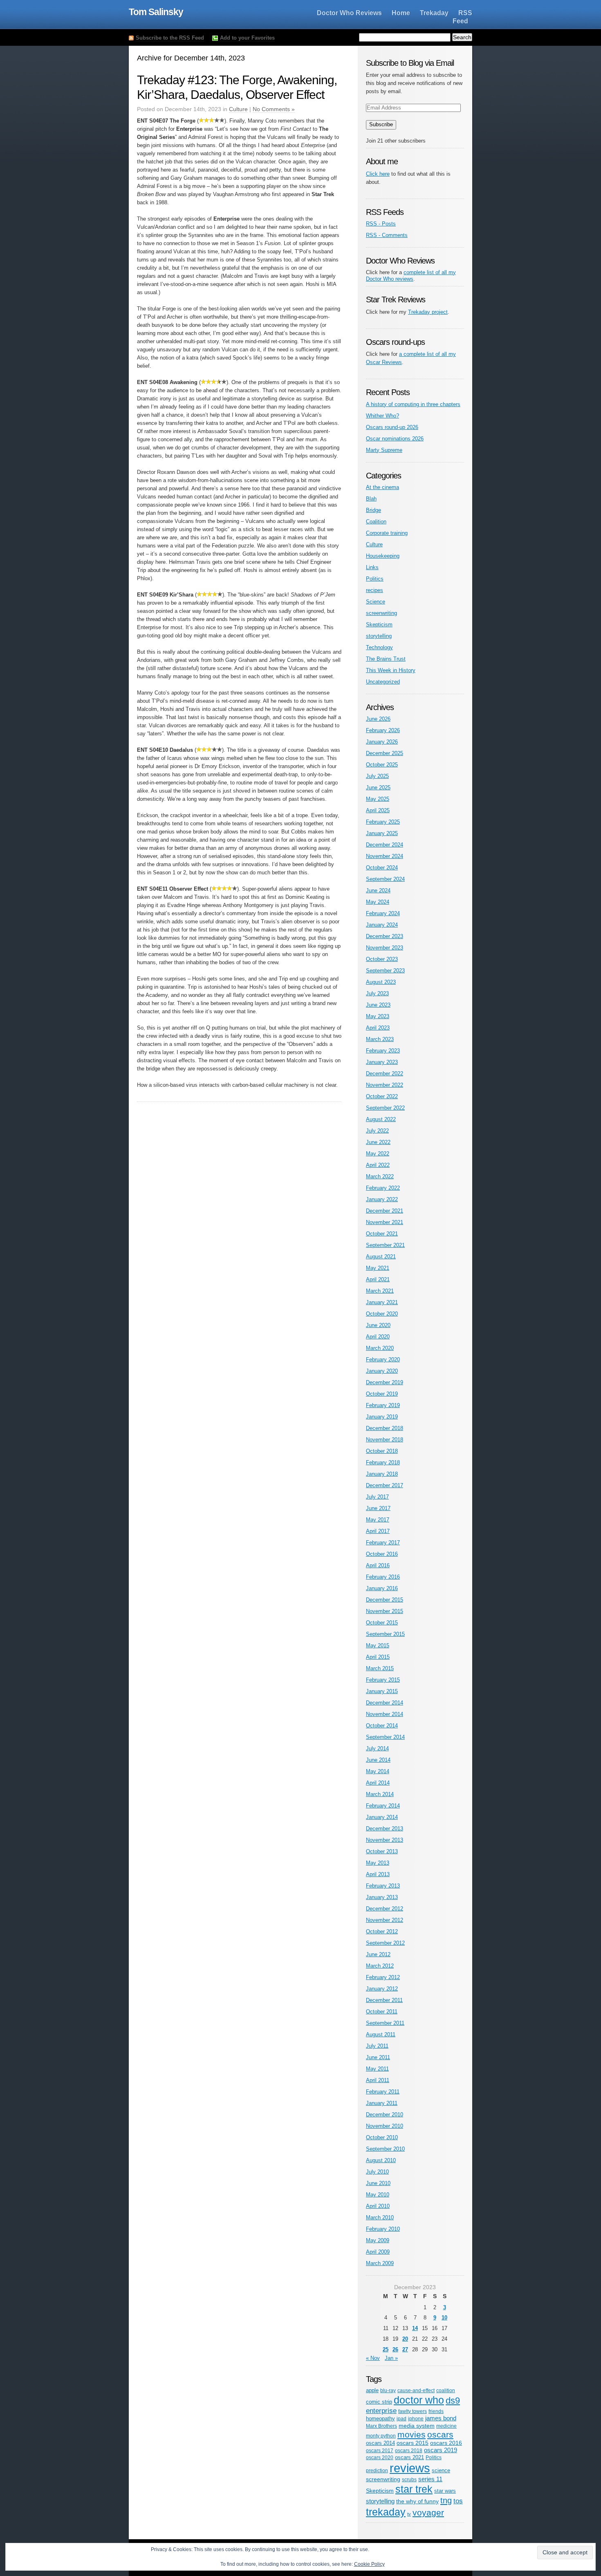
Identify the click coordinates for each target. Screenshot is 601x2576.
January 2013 (382, 1897)
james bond (441, 2418)
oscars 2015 (413, 2443)
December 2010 (385, 2115)
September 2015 (385, 1634)
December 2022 (385, 1074)
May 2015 (378, 1645)
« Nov (373, 2358)
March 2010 (380, 2217)
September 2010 (385, 2149)
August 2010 (381, 2160)
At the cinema (382, 487)
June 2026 (378, 719)
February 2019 (383, 1405)
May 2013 (378, 1863)
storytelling (379, 636)
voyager (428, 2512)
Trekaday (434, 13)
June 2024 (378, 890)
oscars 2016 (446, 2443)
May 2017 (378, 1520)
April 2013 (378, 1874)
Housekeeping (383, 556)
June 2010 (378, 2183)
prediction (377, 2471)
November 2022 (385, 1085)
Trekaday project (428, 312)
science (441, 2470)
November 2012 (385, 1920)
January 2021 (382, 1302)
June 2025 (378, 788)
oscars (440, 2434)
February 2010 (383, 2229)
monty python (381, 2436)
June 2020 (378, 1325)
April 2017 (378, 1531)
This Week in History (391, 670)
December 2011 (384, 2000)
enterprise (381, 2411)
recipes (375, 590)
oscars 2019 (441, 2450)
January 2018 (382, 1474)
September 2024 (385, 879)
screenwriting (381, 613)
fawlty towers (413, 2411)
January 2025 (382, 833)
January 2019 (382, 1417)
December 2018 (385, 1428)
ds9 (453, 2401)
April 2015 (378, 1657)
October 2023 (382, 959)
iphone (416, 2418)
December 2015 (385, 1600)
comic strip (379, 2402)
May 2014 (378, 1771)
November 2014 (385, 1714)
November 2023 (385, 948)
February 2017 (383, 1543)
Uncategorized (383, 682)
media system (417, 2426)
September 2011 (385, 2023)
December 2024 (385, 845)
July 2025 (377, 776)
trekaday (386, 2512)
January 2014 (382, 1817)
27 (405, 2349)
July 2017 (377, 1497)
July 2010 (377, 2172)
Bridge (373, 510)
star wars (445, 2491)
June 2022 (378, 1142)
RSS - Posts (381, 224)
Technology (379, 647)
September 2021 (385, 1245)
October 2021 (382, 1234)
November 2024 (385, 856)
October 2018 (382, 1451)
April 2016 (378, 1565)
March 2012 (380, 1966)
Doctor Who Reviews (349, 13)
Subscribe (381, 124)
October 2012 (382, 1931)
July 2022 (377, 1131)
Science (376, 602)
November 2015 (385, 1611)
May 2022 (378, 1154)
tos (458, 2501)
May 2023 (378, 1016)
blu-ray (388, 2390)
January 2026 (382, 742)
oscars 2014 (380, 2443)
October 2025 (382, 765)
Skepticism (379, 624)
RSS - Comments (387, 235)
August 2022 (381, 1119)
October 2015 (382, 1623)
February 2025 (383, 822)
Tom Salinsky (156, 12)
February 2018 (383, 1462)
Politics (375, 579)
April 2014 (378, 1783)
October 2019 (382, 1394)
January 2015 (382, 1691)
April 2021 (378, 1279)
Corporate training (387, 533)
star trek (414, 2489)
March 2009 (380, 2263)
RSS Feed (462, 17)
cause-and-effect (416, 2391)
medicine (446, 2426)
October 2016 (382, 1554)
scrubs (409, 2479)
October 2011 (382, 2012)
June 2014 (378, 1760)
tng (446, 2500)
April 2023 (378, 1028)
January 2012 (382, 1989)
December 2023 (385, 936)
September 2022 (385, 1108)
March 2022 (380, 1176)
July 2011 (377, 2046)
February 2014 (383, 1806)
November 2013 (385, 1840)
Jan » (391, 2358)
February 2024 (383, 913)
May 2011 (377, 2069)
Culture (238, 109)
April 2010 (378, 2206)
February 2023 (383, 1051)
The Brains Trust (386, 659)
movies (412, 2434)
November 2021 (385, 1222)
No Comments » (274, 109)
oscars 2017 (380, 2451)
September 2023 (385, 971)
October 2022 (382, 1096)
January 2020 (382, 1371)
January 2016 (382, 1588)
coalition (446, 2390)
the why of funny (417, 2501)
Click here (378, 174)
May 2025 (378, 799)
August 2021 (381, 1257)
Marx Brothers (381, 2426)
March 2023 (380, 1039)
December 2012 (385, 1909)
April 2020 (378, 1337)
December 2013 (385, 1829)
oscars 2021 (409, 2457)
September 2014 (385, 1737)
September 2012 (385, 1943)
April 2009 (378, 2252)
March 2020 (380, 1348)
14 (415, 2328)
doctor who (419, 2400)
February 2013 (383, 1886)
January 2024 (382, 925)
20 (405, 2339)
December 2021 (385, 1211)
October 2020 (382, 1314)
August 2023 (381, 982)
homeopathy (380, 2418)
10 (444, 2318)
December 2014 (385, 1703)
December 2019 (385, 1382)
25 (386, 2349)
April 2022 (378, 1165)
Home (401, 13)
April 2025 (378, 810)
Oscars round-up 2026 (392, 427)
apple (372, 2390)
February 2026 (383, 730)
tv (409, 2514)
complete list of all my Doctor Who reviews (411, 276)
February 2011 (383, 2092)
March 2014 (380, 1794)
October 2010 (382, 2137)
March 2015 (380, 1668)
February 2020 (383, 1359)
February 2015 (383, 1680)
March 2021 (380, 1291)
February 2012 (383, 1977)
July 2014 (377, 1748)
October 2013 (382, 1851)
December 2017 (385, 1485)
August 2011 (381, 2034)
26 (395, 2349)
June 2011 (378, 2057)
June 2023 (378, 1005)
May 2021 (378, 1268)
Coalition (376, 522)
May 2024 (378, 902)
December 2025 (385, 753)
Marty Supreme (384, 450)
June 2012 (378, 1954)
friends (436, 2411)
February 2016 (383, 1577)
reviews (410, 2468)
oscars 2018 (409, 2451)
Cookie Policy (369, 2564)
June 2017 (378, 1508)
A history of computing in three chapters (413, 404)
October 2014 (382, 1726)
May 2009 (378, 2240)
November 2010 (385, 2126)
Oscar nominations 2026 (395, 439)
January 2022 (382, 1199)
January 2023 (382, 1062)
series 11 (430, 2479)
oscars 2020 (380, 2458)
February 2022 (383, 1188)
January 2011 (382, 2103)
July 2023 (377, 993)
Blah (371, 499)
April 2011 (378, 2080)
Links (372, 567)
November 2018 (385, 1440)
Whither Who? (382, 416)
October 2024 (382, 868)
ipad (401, 2418)
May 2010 (378, 2195)
